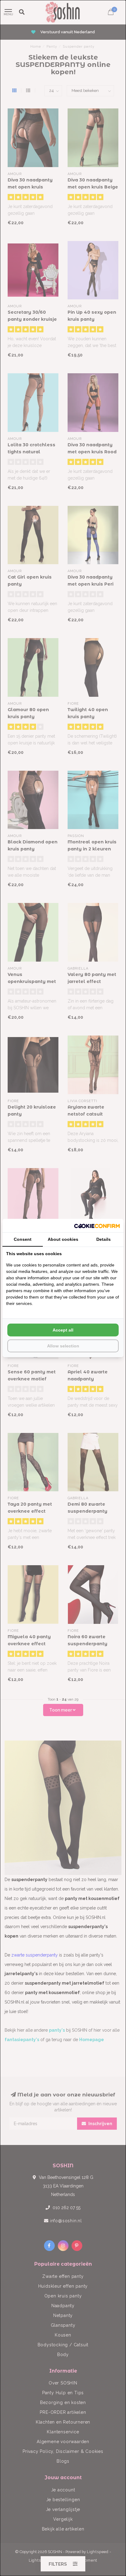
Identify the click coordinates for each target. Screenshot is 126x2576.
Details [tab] (104, 1239)
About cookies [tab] (63, 1239)
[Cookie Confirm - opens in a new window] (97, 1226)
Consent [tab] (23, 1239)
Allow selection (63, 1346)
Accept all (63, 1330)
